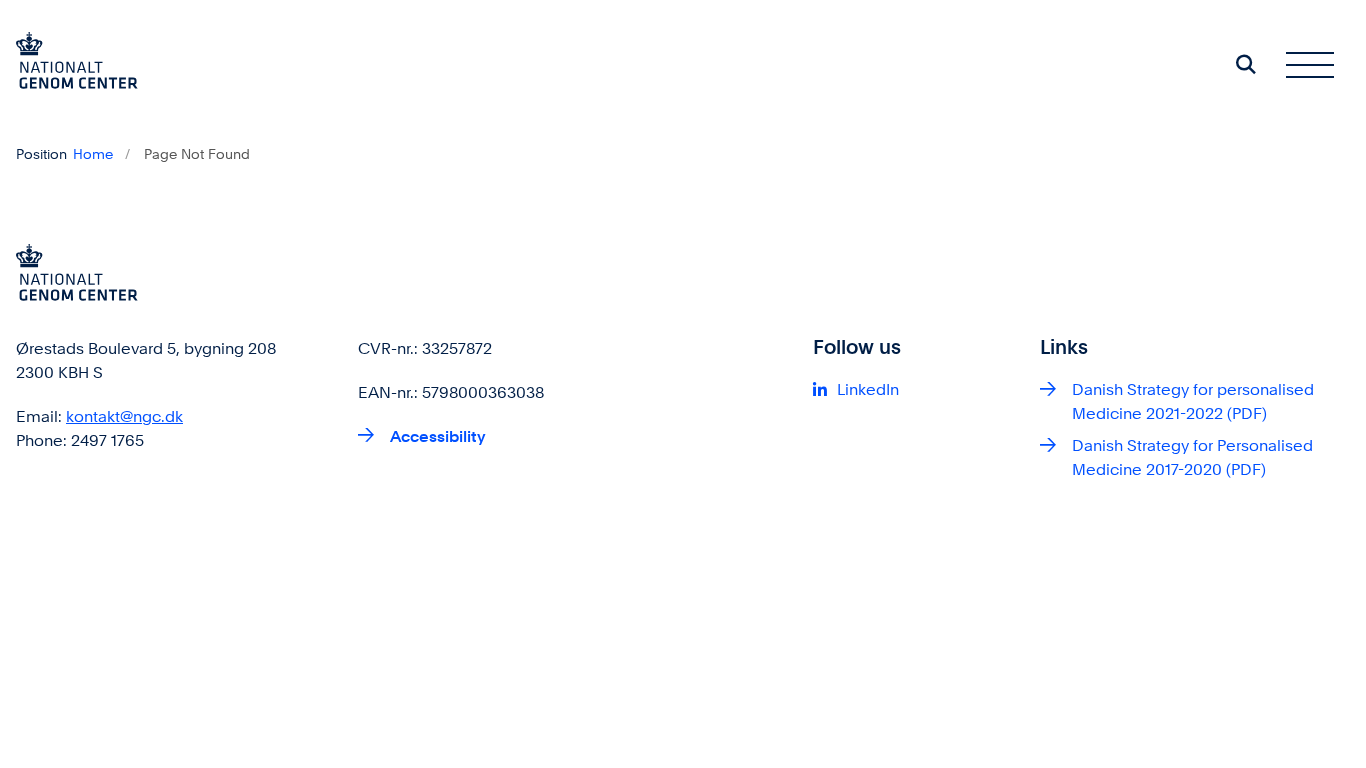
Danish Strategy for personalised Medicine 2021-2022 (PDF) (1193, 401)
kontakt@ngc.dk (124, 416)
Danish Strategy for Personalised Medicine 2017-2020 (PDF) (1192, 457)
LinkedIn (868, 389)
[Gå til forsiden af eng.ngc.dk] (69, 64)
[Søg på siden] (1246, 64)
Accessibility (438, 436)
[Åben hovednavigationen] (1310, 64)
